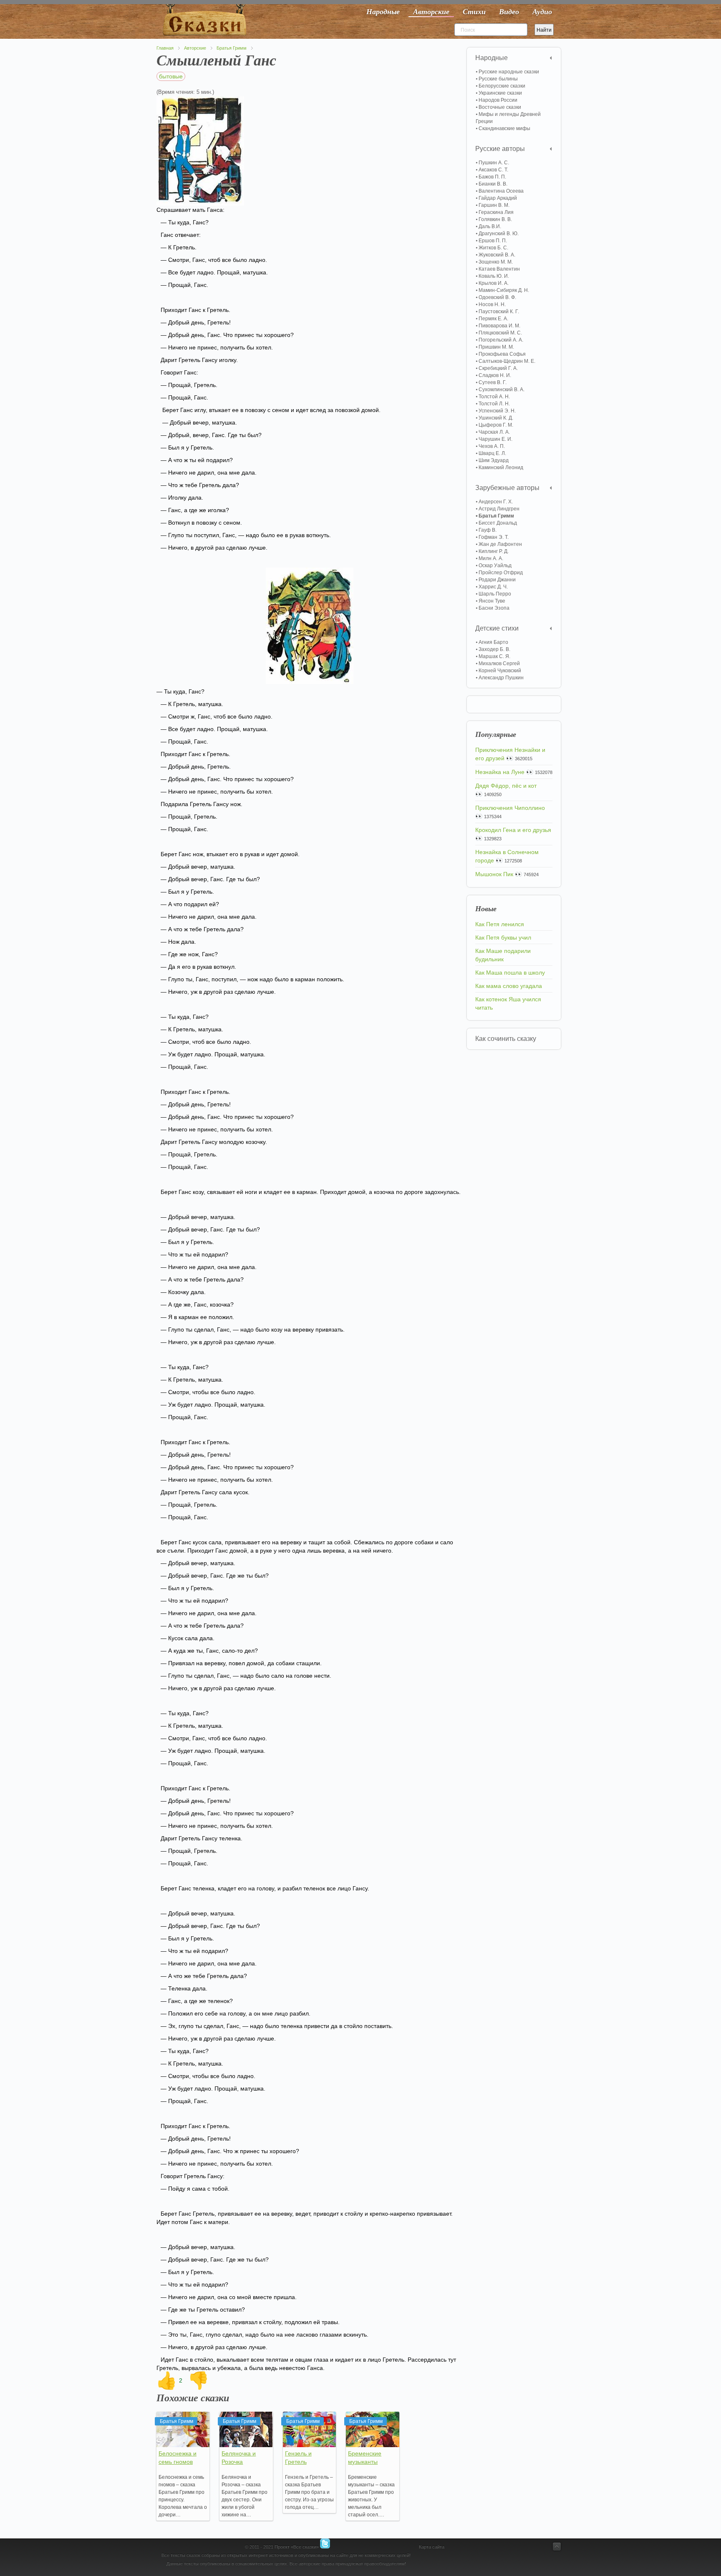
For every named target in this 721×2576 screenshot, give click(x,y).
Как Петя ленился (500, 924)
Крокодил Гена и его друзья (513, 830)
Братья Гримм (232, 48)
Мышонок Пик (494, 874)
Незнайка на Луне (500, 772)
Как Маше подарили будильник (503, 955)
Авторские (195, 48)
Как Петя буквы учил (503, 937)
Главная (165, 48)
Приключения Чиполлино (510, 808)
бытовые (171, 76)
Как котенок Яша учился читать (508, 1003)
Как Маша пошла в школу (510, 973)
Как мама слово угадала (509, 986)
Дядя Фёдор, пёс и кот (506, 786)
